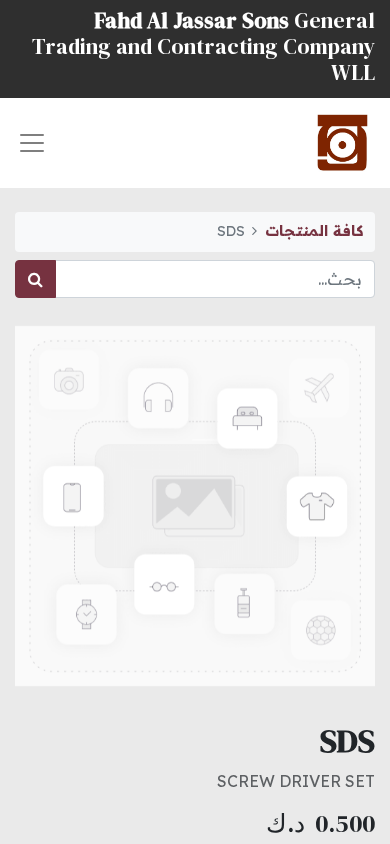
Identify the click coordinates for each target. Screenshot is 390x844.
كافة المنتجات (314, 231)
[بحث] (35, 279)
